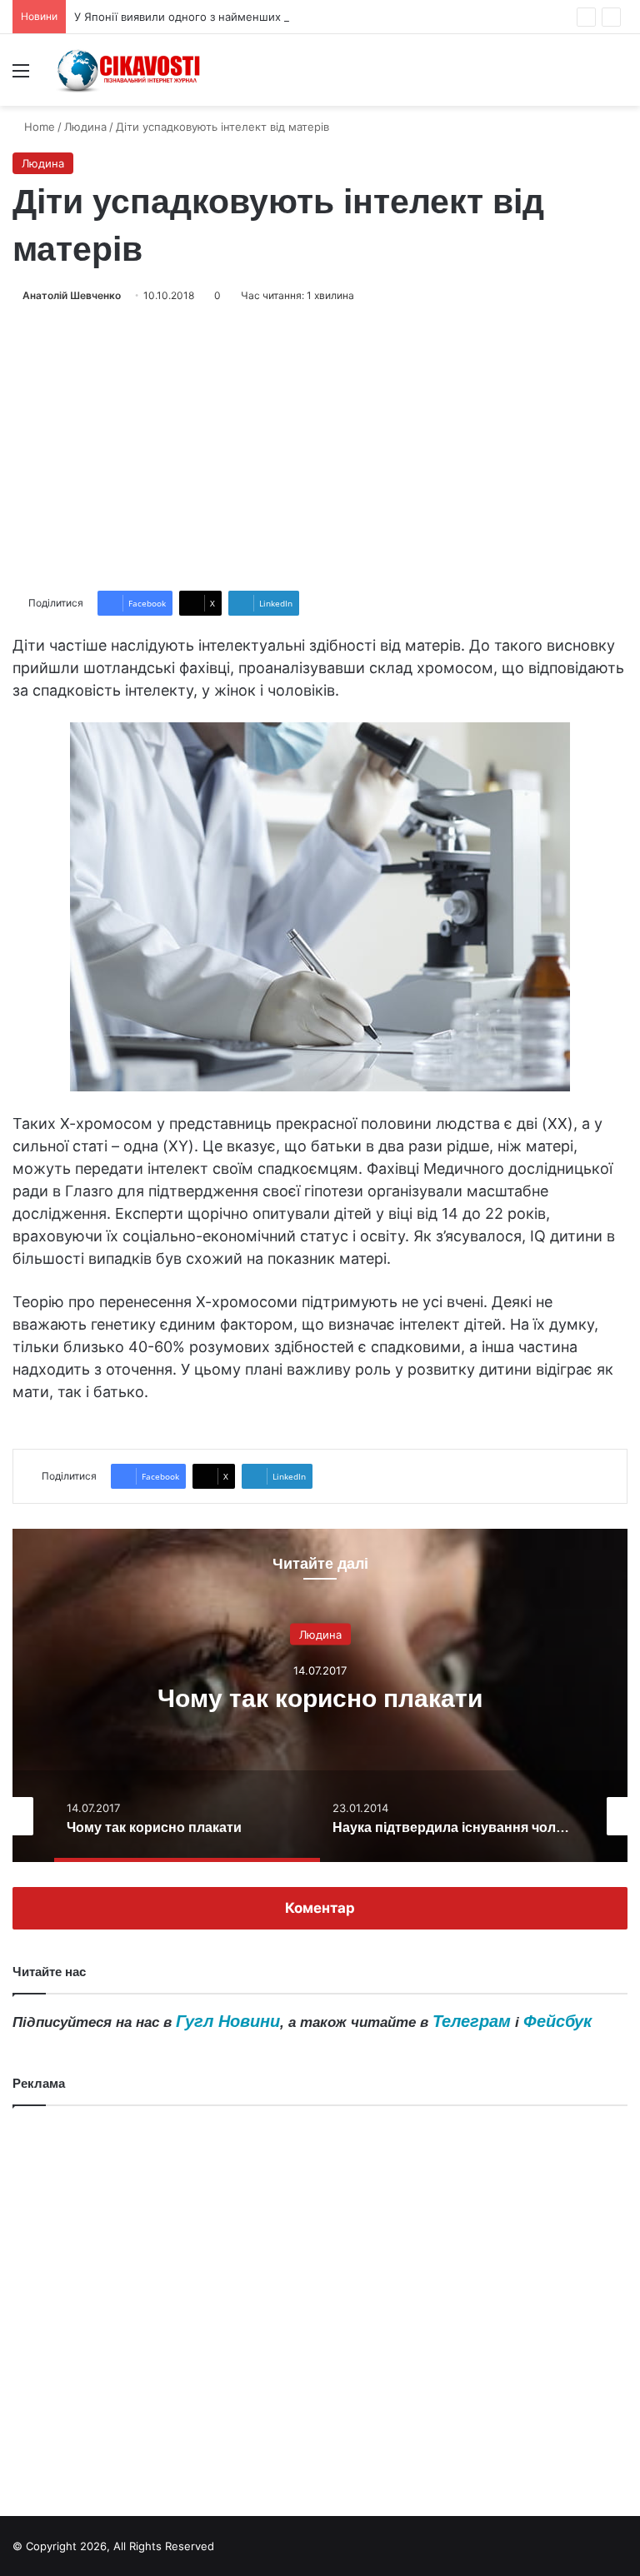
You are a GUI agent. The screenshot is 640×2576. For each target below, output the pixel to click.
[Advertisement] (320, 447)
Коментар (320, 1908)
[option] (320, 1695)
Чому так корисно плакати (320, 1697)
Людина (85, 127)
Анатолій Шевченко (72, 295)
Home (38, 127)
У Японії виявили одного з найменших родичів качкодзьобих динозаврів (269, 17)
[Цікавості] (130, 70)
